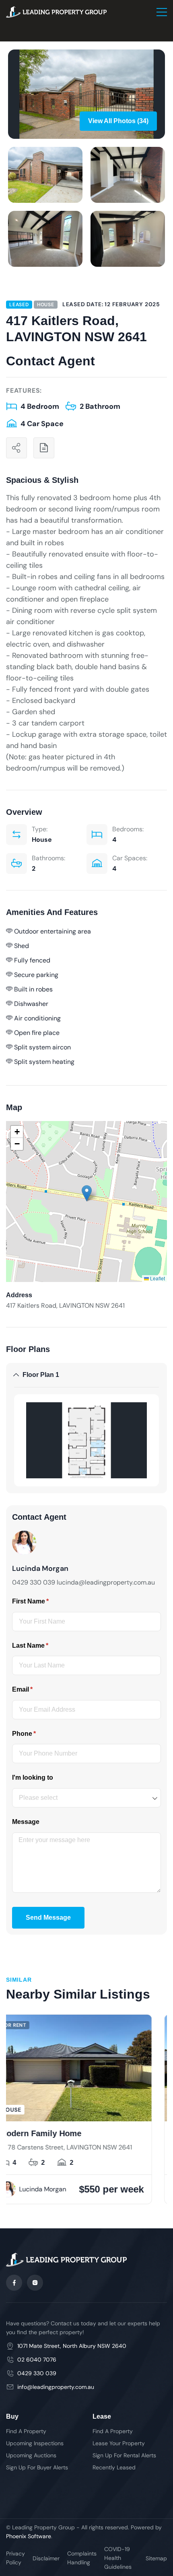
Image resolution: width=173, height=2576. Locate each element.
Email (35, 1689)
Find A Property (26, 2431)
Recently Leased (114, 2467)
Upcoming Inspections (35, 2443)
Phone (37, 1734)
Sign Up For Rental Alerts (124, 2455)
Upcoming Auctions (31, 2455)
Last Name (43, 1646)
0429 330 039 (37, 2373)
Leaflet (157, 1278)
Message (26, 1822)
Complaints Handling (82, 2558)
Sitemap (156, 2558)
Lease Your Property (119, 2443)
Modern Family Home (125, 2133)
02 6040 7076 (37, 2360)
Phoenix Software (29, 2536)
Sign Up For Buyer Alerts (37, 2467)
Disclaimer (46, 2558)
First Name (43, 1601)
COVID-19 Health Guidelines (118, 2558)
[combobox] (86, 1798)
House (46, 305)
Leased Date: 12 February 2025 (111, 304)
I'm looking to (33, 1777)
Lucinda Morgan (127, 2189)
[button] (87, 1193)
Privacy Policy (15, 2558)
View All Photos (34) (118, 121)
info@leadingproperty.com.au (56, 2387)
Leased (19, 305)
